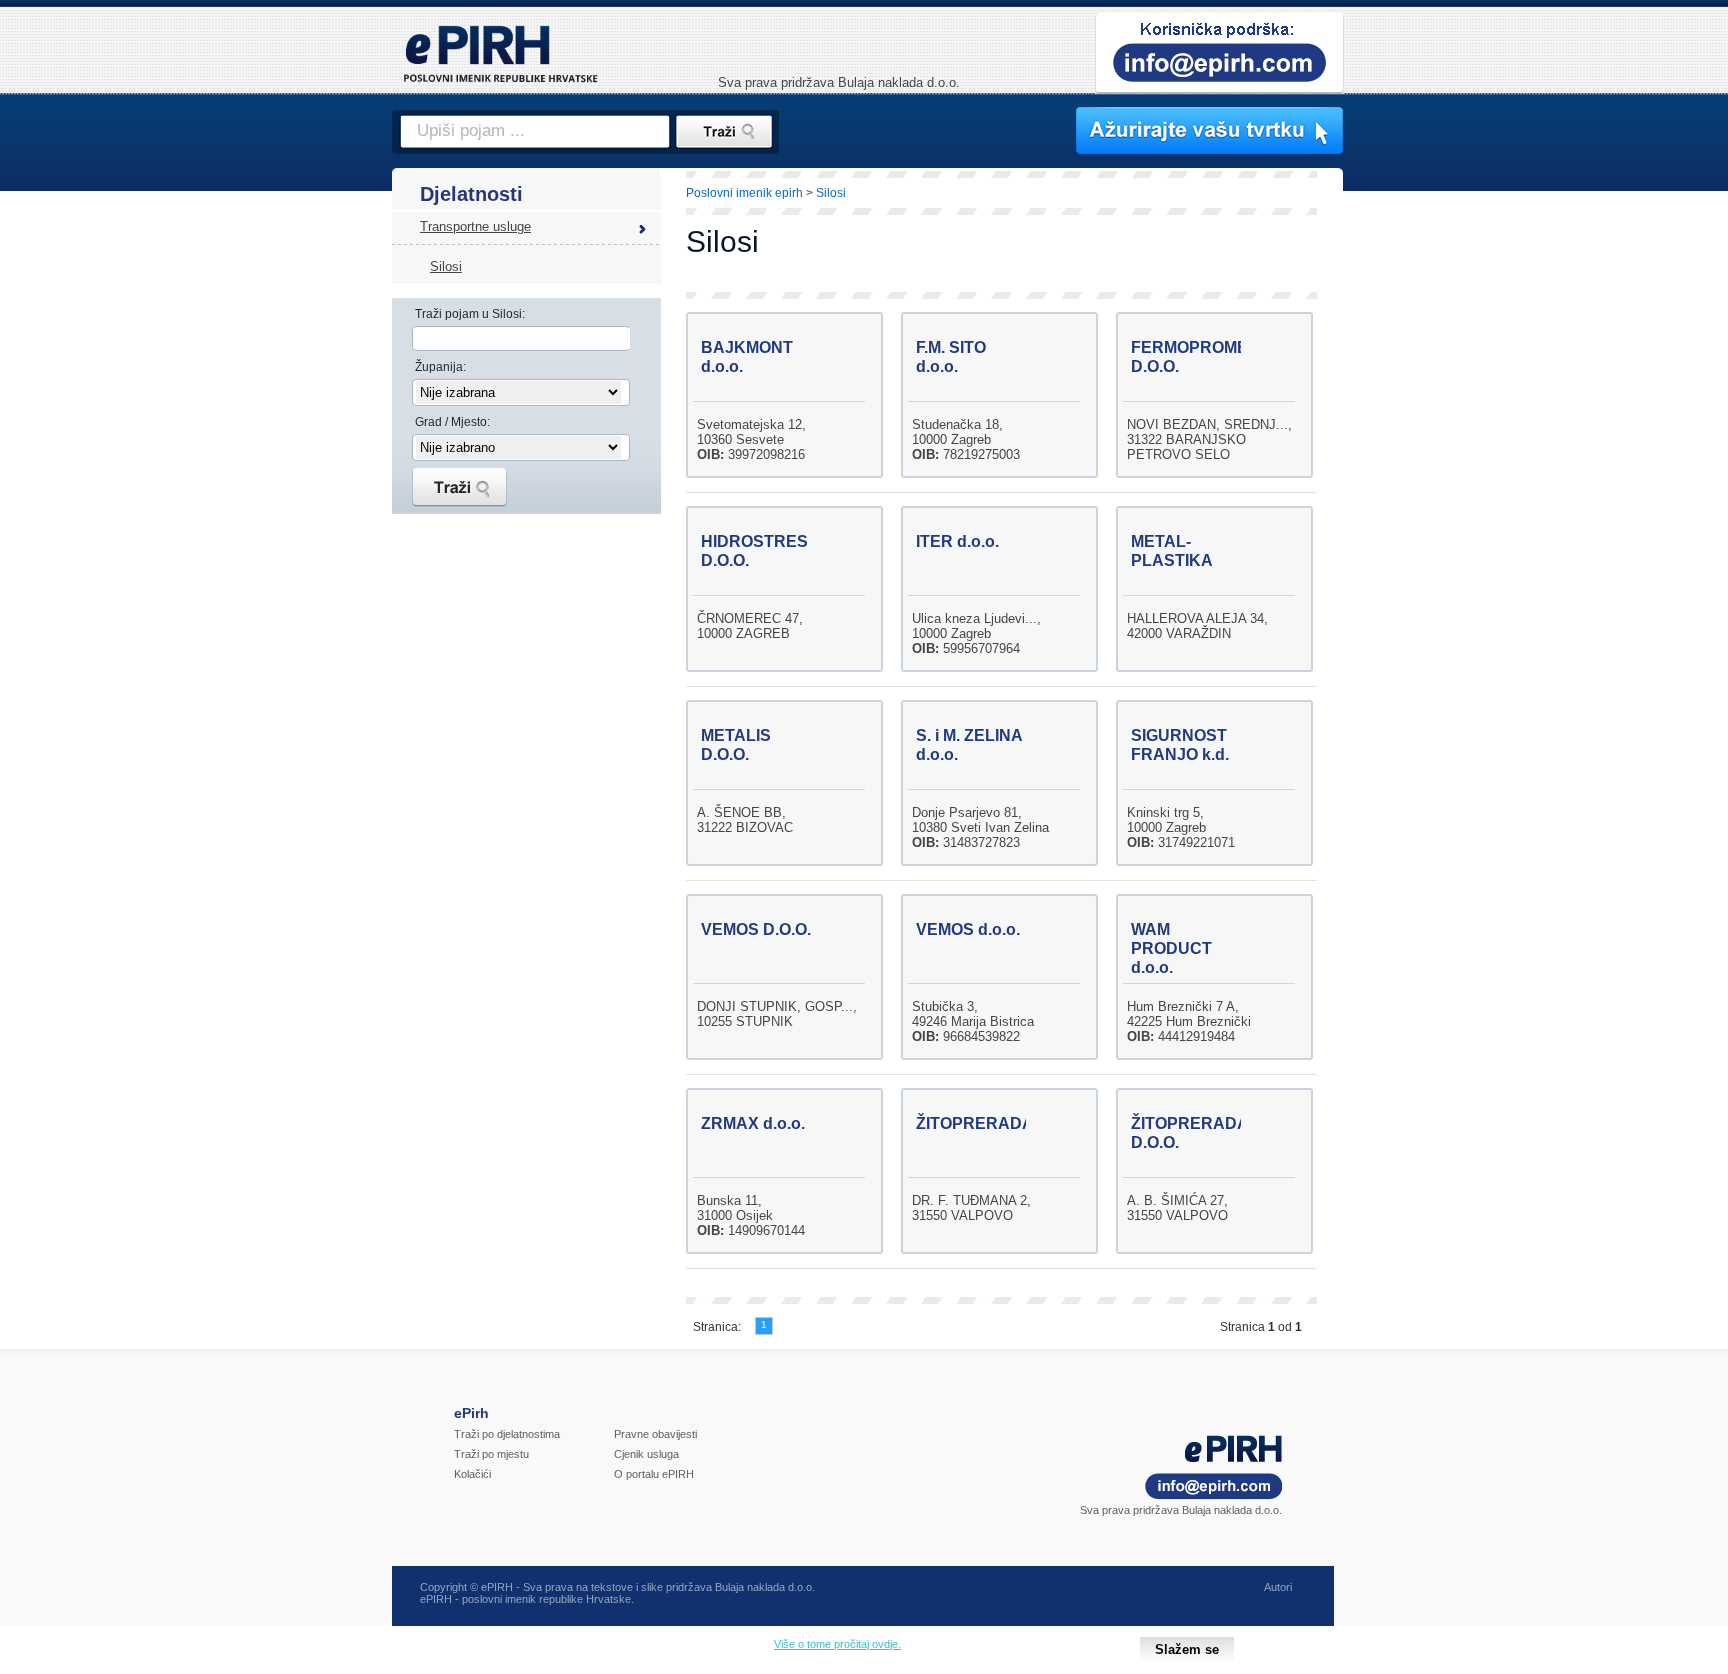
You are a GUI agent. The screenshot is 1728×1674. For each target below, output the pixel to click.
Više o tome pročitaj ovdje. (837, 1644)
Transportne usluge (475, 226)
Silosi (446, 266)
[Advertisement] (1431, 515)
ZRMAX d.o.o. (753, 1123)
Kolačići (472, 1474)
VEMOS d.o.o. (968, 929)
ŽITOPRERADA (975, 1123)
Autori (1278, 1587)
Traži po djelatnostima (507, 1434)
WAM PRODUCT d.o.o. (1171, 948)
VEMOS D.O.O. (756, 929)
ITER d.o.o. (957, 541)
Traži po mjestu (491, 1454)
